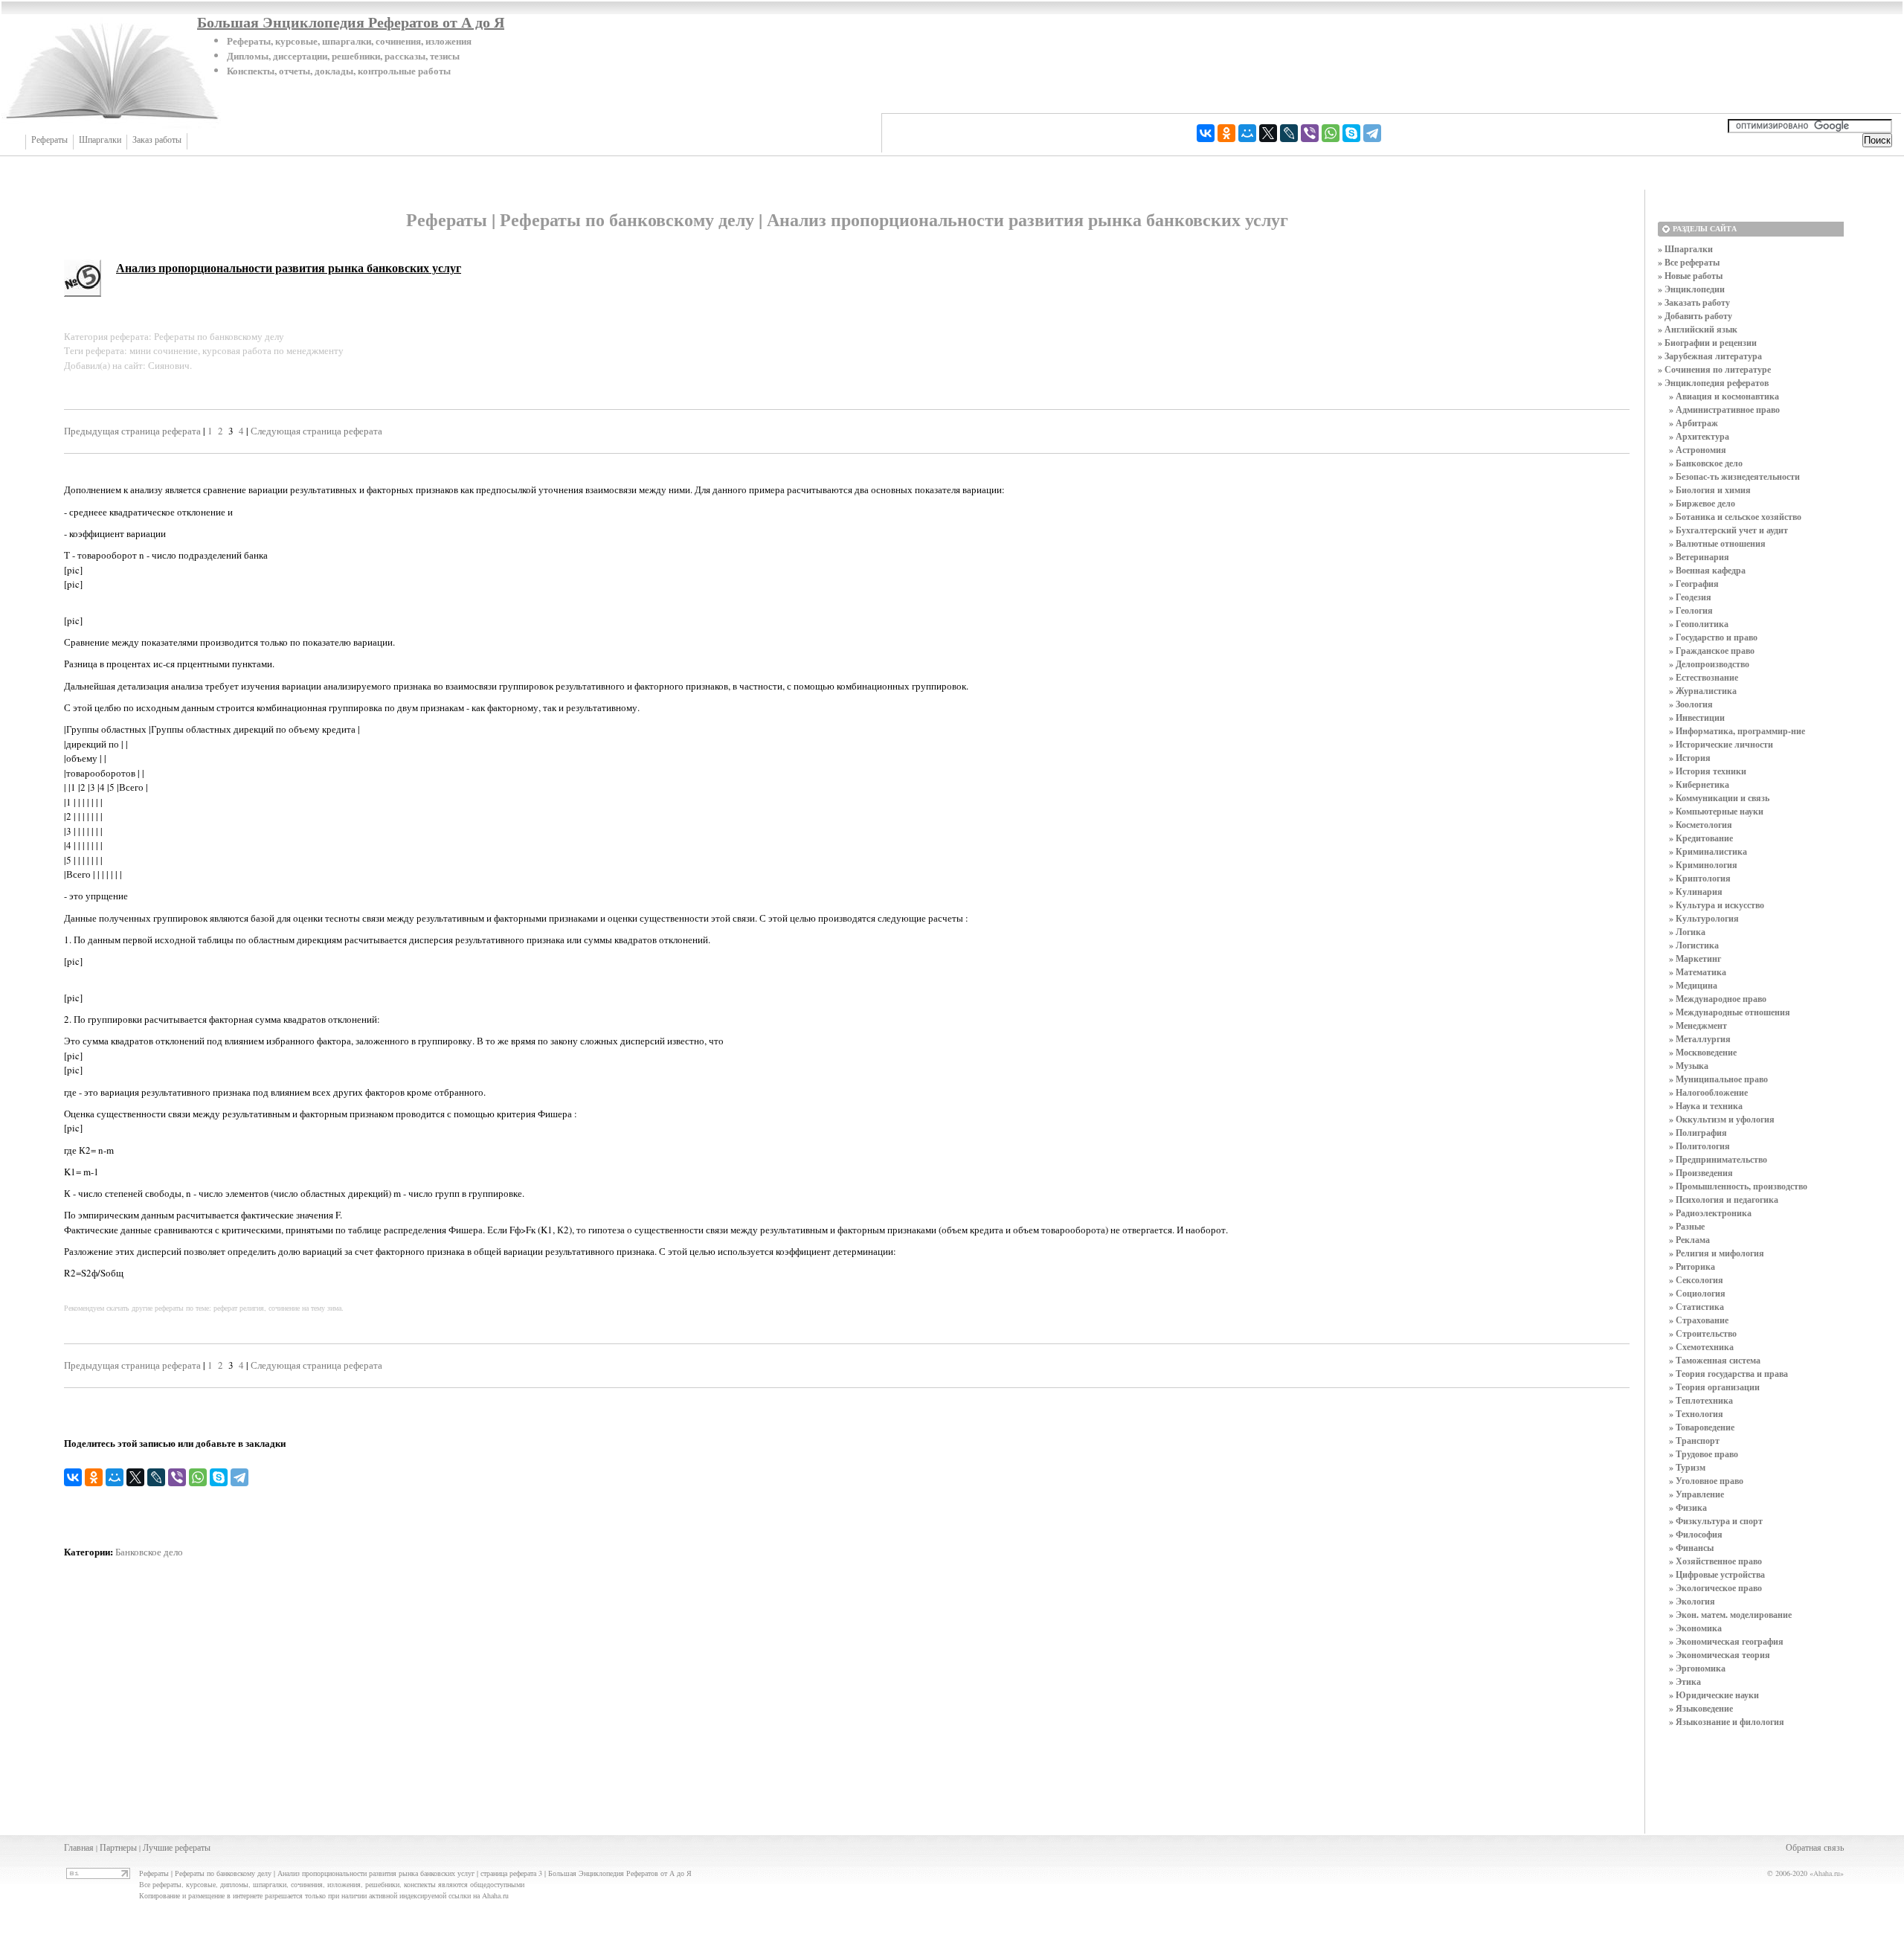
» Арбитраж (1694, 423)
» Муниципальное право (1718, 1079)
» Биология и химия (1710, 490)
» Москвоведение (1703, 1052)
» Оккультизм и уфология (1722, 1119)
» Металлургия (1700, 1039)
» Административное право (1724, 409)
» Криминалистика (1708, 851)
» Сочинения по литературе (1714, 369)
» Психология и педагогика (1724, 1199)
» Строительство (1703, 1333)
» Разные (1687, 1226)
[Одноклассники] (1226, 133)
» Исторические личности (1721, 744)
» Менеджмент (1698, 1025)
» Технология (1696, 1414)
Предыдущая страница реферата (132, 431)
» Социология (1697, 1293)
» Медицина (1693, 985)
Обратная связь (1815, 1847)
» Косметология (1701, 825)
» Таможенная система (1715, 1360)
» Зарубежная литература (1710, 356)
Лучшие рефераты (177, 1847)
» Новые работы (1690, 276)
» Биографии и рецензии (1707, 343)
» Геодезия (1690, 597)
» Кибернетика (1699, 784)
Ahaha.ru (1827, 1873)
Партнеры (118, 1847)
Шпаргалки (100, 140)
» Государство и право (1713, 637)
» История (1690, 758)
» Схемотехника (1701, 1347)
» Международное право (1718, 999)
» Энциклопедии (1691, 289)
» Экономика (1695, 1628)
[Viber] (1310, 133)
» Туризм (1687, 1467)
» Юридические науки (1714, 1695)
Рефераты (49, 140)
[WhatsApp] (1331, 133)
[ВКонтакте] (1206, 133)
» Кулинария (1696, 892)
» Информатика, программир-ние (1737, 731)
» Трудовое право (1704, 1454)
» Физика (1688, 1507)
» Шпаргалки (1685, 249)
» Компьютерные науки (1716, 811)
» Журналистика (1703, 691)
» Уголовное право (1706, 1481)
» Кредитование (1701, 838)
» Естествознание (1704, 677)
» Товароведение (1702, 1427)
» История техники (1708, 771)
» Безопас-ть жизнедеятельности (1734, 476)
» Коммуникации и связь (1719, 798)
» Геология (1691, 610)
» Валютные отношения (1717, 543)
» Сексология (1696, 1280)
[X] (1268, 133)
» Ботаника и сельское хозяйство (1735, 517)
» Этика (1685, 1682)
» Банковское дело (1706, 463)
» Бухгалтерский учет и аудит (1728, 530)
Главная (79, 1847)
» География (1694, 584)
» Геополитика (1699, 624)
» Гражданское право (1712, 651)
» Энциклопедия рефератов (1713, 383)
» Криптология (1700, 878)
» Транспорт (1694, 1440)
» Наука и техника (1706, 1106)
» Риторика (1692, 1266)
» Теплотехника (1701, 1400)
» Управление (1696, 1494)
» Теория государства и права (1728, 1374)
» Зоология (1691, 704)
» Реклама (1689, 1240)
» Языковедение (1701, 1708)
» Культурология (1704, 918)
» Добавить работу (1695, 316)
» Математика (1698, 972)
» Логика (1687, 932)
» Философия (1696, 1534)
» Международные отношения (1730, 1012)
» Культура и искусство (1717, 905)
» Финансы (1691, 1548)
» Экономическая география (1726, 1641)
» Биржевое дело (1702, 503)
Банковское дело (149, 1552)
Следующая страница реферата (316, 431)
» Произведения (1701, 1173)
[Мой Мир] (1247, 133)
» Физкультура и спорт (1716, 1521)
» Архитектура (1699, 436)
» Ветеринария (1699, 557)
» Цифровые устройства (1717, 1574)
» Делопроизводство (1709, 664)
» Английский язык (1698, 329)
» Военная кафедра (1707, 570)
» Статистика (1696, 1307)
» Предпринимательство (1718, 1159)
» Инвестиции (1697, 717)
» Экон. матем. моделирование (1730, 1615)
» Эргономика (1697, 1668)
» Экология (1692, 1601)
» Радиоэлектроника (1710, 1213)
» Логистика (1694, 945)
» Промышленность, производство (1738, 1186)
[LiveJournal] (1289, 133)
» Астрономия (1698, 450)
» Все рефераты (1689, 262)
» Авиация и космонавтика (1724, 396)
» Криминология (1703, 865)
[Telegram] (1372, 133)
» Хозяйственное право (1715, 1561)
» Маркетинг (1695, 958)
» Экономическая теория (1720, 1655)
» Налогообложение (1708, 1092)
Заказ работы (157, 140)
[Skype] (1351, 133)
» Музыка (1689, 1066)
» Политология (1699, 1146)
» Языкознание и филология (1727, 1722)
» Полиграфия (1698, 1133)
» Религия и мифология (1717, 1253)
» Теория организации (1714, 1387)
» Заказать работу (1694, 302)
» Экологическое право (1715, 1588)
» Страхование (1699, 1320)
